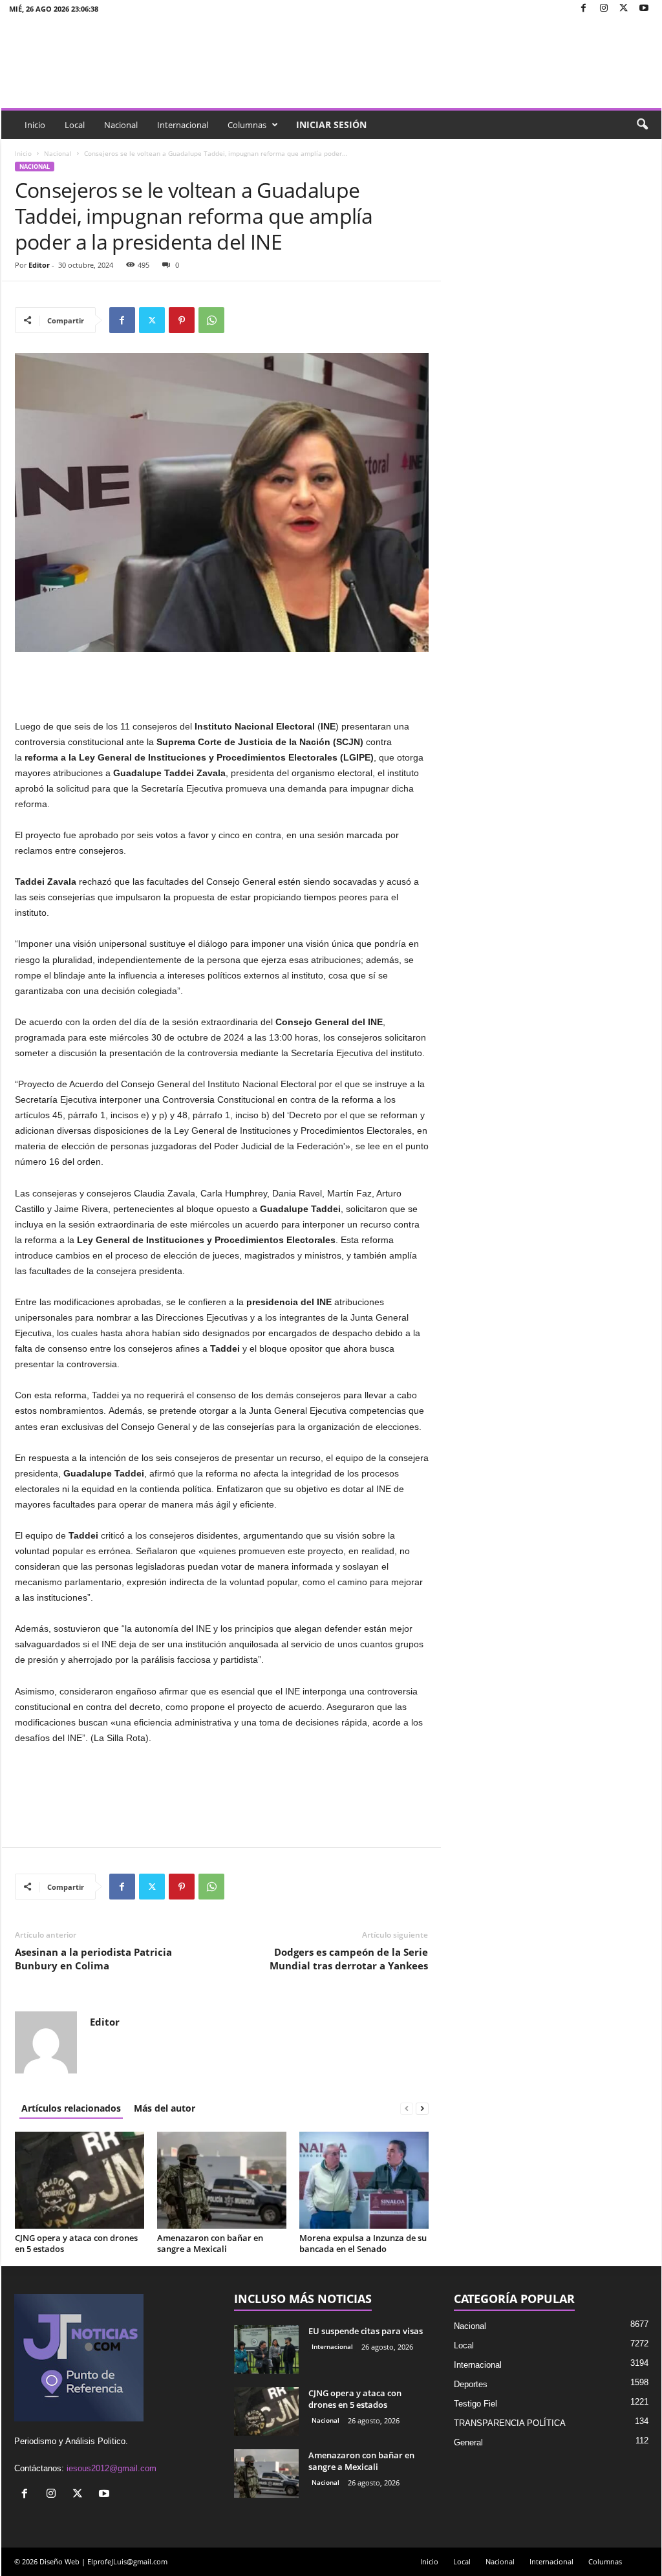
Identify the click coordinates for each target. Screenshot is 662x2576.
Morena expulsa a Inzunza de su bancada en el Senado (363, 2243)
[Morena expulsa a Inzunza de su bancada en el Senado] (364, 2180)
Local (75, 125)
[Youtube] (644, 9)
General (468, 2442)
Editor (39, 265)
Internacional (183, 125)
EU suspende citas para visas (366, 2331)
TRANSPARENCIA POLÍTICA (510, 2423)
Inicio (35, 125)
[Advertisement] (222, 685)
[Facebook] (584, 9)
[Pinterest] (182, 320)
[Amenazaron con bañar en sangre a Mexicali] (222, 2180)
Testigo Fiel (475, 2404)
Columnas (247, 125)
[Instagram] (604, 9)
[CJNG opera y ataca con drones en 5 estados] (80, 2180)
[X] (624, 9)
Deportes (471, 2384)
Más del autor (165, 2108)
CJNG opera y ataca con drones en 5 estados (76, 2243)
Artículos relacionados (71, 2108)
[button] (642, 125)
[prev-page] (407, 2108)
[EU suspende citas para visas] (266, 2349)
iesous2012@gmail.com (112, 2468)
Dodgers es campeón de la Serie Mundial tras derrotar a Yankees (349, 1959)
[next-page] (422, 2108)
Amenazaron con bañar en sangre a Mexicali (210, 2243)
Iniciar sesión (331, 124)
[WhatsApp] (211, 320)
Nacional (121, 125)
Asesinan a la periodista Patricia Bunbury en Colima (93, 1959)
